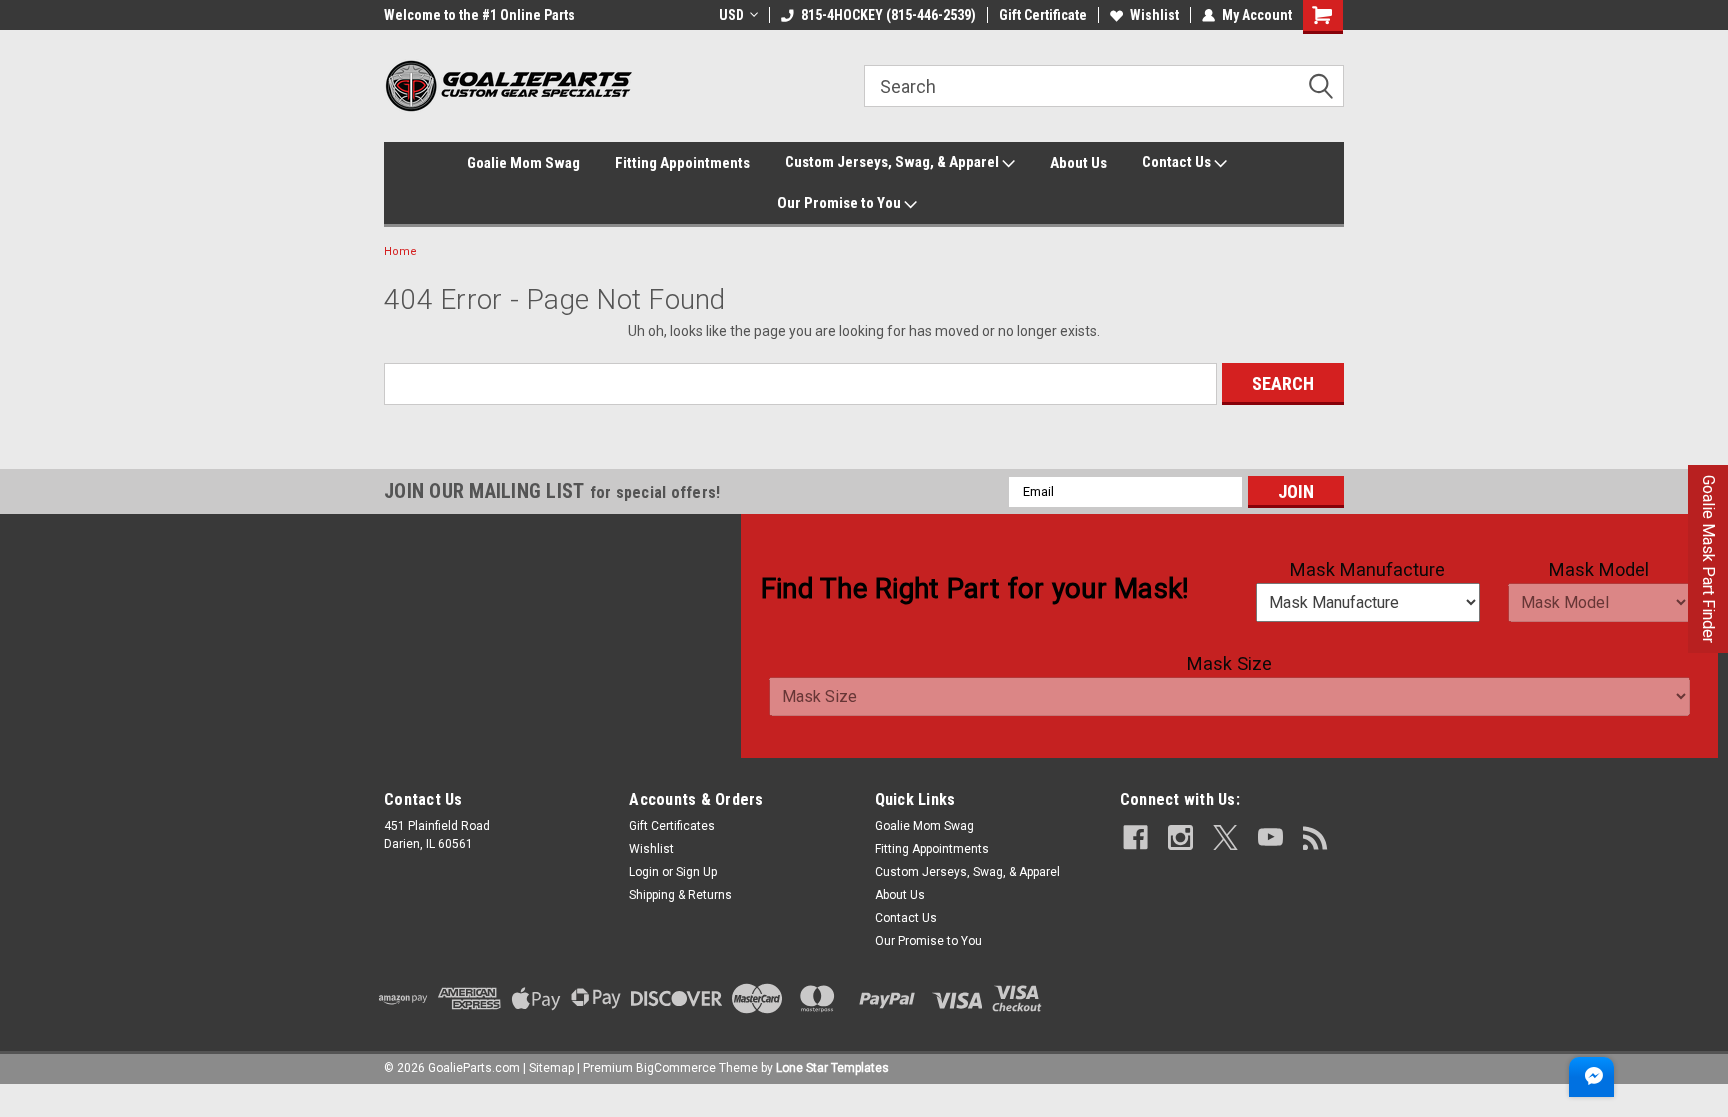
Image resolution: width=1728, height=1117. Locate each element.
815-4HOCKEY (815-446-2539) (888, 15)
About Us (1078, 163)
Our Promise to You (840, 203)
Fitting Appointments (682, 163)
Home (400, 251)
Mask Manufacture (1367, 569)
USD (731, 15)
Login (644, 872)
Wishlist (1154, 15)
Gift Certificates (672, 826)
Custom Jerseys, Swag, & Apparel (893, 162)
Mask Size (1229, 663)
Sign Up (696, 872)
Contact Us (1178, 162)
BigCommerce (676, 1068)
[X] (1225, 837)
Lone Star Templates (832, 1068)
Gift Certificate (1043, 15)
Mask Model (1599, 569)
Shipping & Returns (680, 895)
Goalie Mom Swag (523, 163)
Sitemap (551, 1068)
